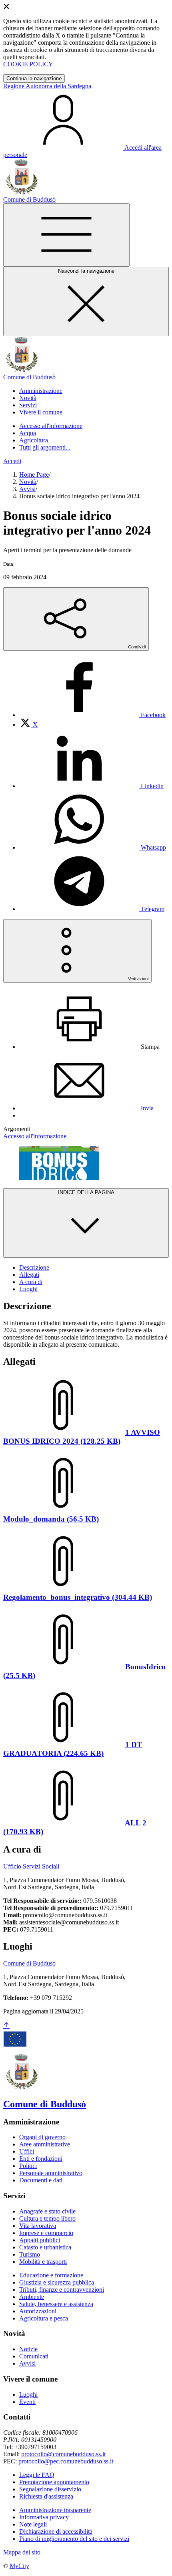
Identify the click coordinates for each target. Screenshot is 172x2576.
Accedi (12, 461)
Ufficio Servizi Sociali (31, 1866)
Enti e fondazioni (41, 2159)
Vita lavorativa (38, 2226)
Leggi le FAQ (37, 2475)
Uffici (27, 2151)
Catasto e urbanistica (45, 2247)
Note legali (33, 2524)
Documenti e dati (41, 2180)
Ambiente (32, 2297)
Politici (28, 2166)
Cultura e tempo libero (47, 2218)
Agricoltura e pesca (44, 2318)
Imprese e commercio (46, 2233)
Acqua (28, 433)
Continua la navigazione (34, 78)
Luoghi (28, 2395)
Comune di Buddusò (29, 1963)
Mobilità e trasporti (43, 2262)
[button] (41, 391)
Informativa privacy (44, 2517)
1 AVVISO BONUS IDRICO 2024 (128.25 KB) (82, 1437)
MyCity (19, 2566)
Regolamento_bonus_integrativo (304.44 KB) (78, 1597)
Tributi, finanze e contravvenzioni (62, 2290)
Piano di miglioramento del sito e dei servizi (74, 2539)
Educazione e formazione (51, 2275)
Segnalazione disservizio (50, 2489)
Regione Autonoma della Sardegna (47, 86)
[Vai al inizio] (6, 2026)
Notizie (28, 2349)
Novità (28, 482)
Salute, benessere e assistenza (56, 2304)
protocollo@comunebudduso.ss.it (63, 2454)
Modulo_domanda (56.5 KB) (51, 1519)
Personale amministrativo (51, 2173)
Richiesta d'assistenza (46, 2496)
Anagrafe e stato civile (47, 2211)
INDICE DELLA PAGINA (86, 1192)
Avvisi (27, 489)
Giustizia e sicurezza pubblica (57, 2282)
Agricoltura (34, 440)
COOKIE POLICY (28, 64)
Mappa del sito (22, 2552)
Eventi (27, 2402)
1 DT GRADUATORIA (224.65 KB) (73, 1749)
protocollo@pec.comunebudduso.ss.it (66, 2461)
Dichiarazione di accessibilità (56, 2531)
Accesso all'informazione (51, 426)
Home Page (34, 475)
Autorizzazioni (38, 2311)
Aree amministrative (45, 2144)
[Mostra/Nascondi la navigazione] (66, 235)
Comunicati (34, 2356)
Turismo (30, 2254)
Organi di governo (42, 2137)
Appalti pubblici (40, 2240)
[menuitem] (92, 715)
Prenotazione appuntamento (54, 2482)
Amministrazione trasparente (55, 2510)
